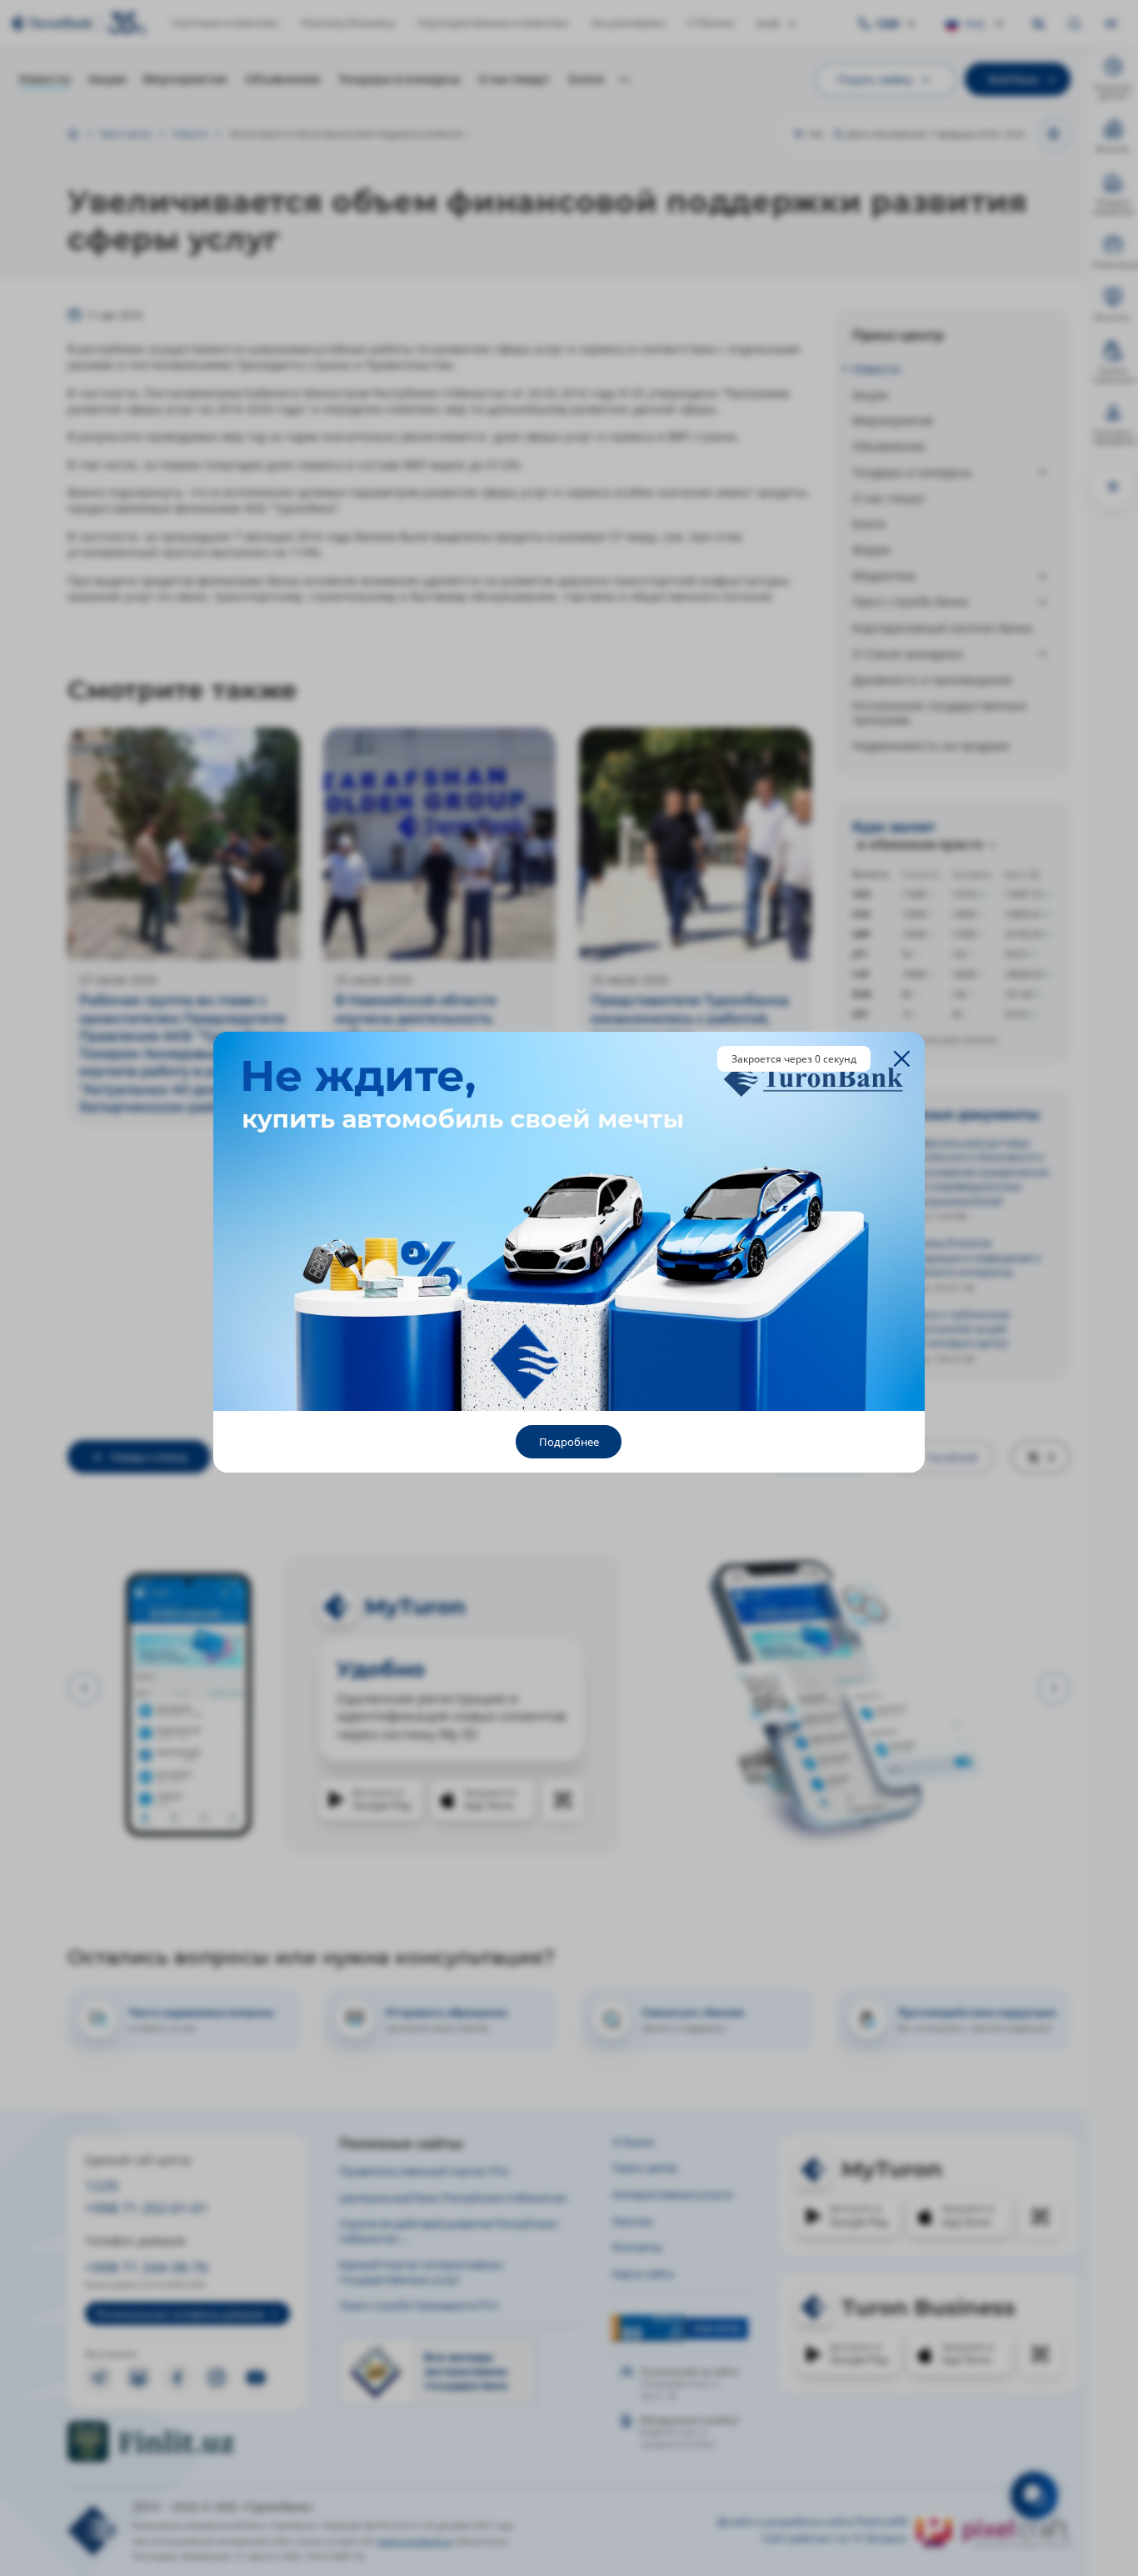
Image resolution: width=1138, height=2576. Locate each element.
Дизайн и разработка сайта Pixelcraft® (812, 2522)
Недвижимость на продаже (931, 745)
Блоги (586, 79)
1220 (102, 2186)
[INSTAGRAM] (217, 2378)
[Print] (1054, 134)
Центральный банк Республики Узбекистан (453, 2198)
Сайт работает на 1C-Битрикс (835, 2538)
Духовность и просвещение (932, 680)
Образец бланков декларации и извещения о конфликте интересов (970, 1257)
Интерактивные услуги (672, 2194)
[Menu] (1111, 24)
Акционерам (628, 23)
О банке (711, 23)
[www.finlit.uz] (188, 2441)
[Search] (1075, 24)
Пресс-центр (125, 134)
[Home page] (73, 134)
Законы (632, 2221)
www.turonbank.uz (415, 2541)
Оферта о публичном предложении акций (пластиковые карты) (955, 1329)
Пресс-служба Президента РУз (418, 2305)
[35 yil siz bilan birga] (79, 23)
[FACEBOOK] (177, 2378)
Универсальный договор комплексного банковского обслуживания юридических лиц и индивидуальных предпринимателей (974, 1172)
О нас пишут (514, 79)
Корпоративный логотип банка (942, 628)
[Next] (1054, 1688)
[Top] (1113, 487)
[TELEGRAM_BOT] (138, 2378)
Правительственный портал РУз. (424, 2171)
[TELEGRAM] (99, 2378)
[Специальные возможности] (1039, 24)
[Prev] (84, 1688)
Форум (871, 550)
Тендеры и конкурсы (399, 79)
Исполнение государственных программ (939, 713)
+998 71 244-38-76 (147, 2267)
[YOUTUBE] (256, 2378)
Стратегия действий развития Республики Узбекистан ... (448, 2231)
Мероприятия (185, 79)
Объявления (282, 79)
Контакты (637, 2247)
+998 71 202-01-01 (147, 2208)
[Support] (1034, 2495)
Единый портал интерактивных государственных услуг (421, 2271)
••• (624, 79)
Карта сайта (643, 2273)
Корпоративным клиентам (493, 23)
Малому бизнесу (348, 23)
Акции (107, 79)
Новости (45, 79)
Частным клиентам (225, 23)
